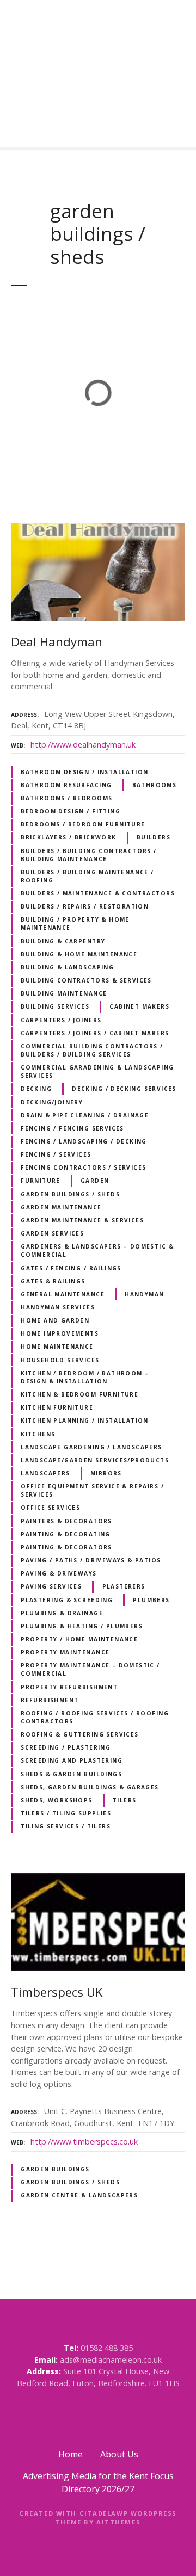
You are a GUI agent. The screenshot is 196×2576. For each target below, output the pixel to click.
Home (71, 2454)
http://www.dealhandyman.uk (83, 745)
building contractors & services (86, 980)
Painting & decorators (66, 1547)
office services (50, 1508)
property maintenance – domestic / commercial (90, 1669)
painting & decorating (66, 1534)
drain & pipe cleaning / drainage (85, 1115)
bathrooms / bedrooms (66, 798)
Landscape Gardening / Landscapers (91, 1447)
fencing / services (56, 1154)
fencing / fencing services (72, 1128)
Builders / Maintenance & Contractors (98, 893)
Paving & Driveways (59, 1573)
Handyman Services (58, 1307)
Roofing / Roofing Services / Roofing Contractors (95, 1717)
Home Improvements (60, 1333)
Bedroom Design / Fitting (71, 811)
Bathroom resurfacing (66, 785)
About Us (119, 2454)
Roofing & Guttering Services (80, 1734)
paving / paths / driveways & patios (91, 1560)
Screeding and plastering (72, 1760)
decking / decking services (124, 1089)
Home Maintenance (57, 1346)
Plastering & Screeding (67, 1600)
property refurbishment (69, 1687)
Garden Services (52, 1233)
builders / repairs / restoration (85, 906)
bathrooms (155, 785)
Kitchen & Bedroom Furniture (79, 1394)
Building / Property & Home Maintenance (75, 923)
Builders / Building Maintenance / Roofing (87, 876)
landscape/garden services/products (95, 1460)
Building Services (55, 1006)
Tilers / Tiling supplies (66, 1813)
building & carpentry (63, 941)
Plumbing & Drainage (62, 1613)
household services (60, 1360)
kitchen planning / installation (85, 1420)
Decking (36, 1089)
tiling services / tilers (66, 1826)
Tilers (124, 1800)
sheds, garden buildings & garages (90, 1787)
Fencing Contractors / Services (83, 1167)
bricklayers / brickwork (68, 837)
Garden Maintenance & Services (82, 1220)
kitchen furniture (57, 1407)
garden (95, 1181)
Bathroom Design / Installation (84, 772)
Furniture (41, 1181)
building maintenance (64, 993)
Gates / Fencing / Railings (71, 1268)
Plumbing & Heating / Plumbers (82, 1626)
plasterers (124, 1586)
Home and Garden (55, 1320)
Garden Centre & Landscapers (79, 2195)
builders (154, 837)
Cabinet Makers (139, 1006)
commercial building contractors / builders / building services (92, 1050)
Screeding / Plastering (66, 1747)
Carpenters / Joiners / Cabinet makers (95, 1033)
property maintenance (65, 1652)
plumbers (151, 1600)
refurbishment (50, 1700)
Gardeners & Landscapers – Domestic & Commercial (97, 1250)
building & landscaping (67, 967)
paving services (51, 1586)
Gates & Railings (53, 1281)
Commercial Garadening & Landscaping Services (97, 1071)
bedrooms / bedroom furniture (83, 824)
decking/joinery (52, 1102)
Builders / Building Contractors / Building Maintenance (89, 855)
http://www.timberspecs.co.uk (84, 2142)
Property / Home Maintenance (79, 1639)
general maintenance (63, 1294)
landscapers (45, 1473)
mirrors (106, 1473)
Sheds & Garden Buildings (71, 1774)
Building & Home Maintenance (79, 954)
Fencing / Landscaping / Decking (84, 1141)
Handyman (144, 1294)
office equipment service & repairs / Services (92, 1490)
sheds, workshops (57, 1800)
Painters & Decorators (66, 1521)
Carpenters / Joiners (61, 1020)
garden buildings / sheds (70, 1194)
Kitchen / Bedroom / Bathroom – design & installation (85, 1377)
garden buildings (55, 2169)
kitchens (38, 1434)
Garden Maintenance (61, 1207)
